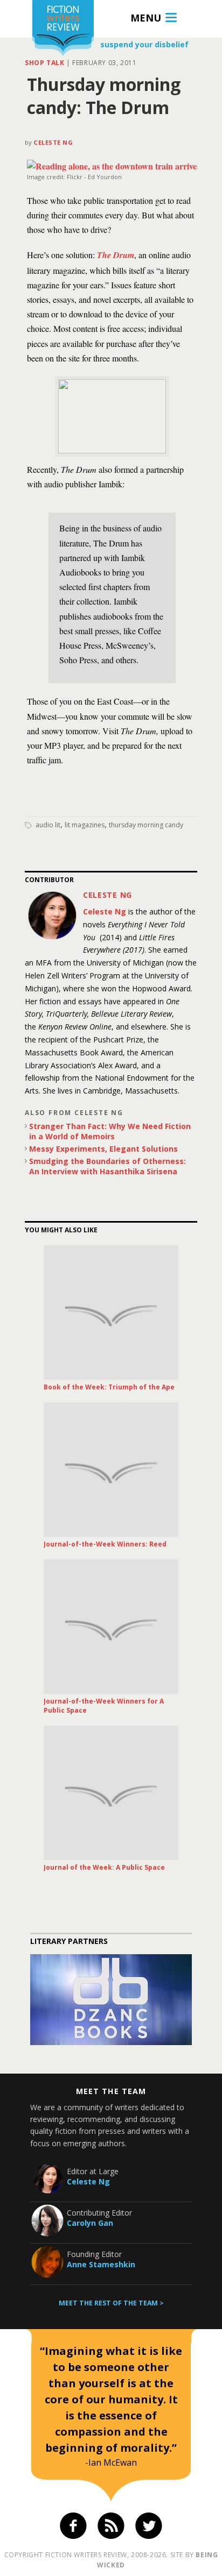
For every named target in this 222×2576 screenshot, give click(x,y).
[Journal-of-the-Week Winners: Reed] (111, 1470)
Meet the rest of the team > (111, 2303)
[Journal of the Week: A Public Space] (111, 1793)
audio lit (48, 825)
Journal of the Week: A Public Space (104, 1867)
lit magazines (85, 825)
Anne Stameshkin (101, 2264)
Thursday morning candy (146, 825)
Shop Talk (44, 63)
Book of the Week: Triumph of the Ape (109, 1387)
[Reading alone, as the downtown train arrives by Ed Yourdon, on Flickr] (113, 166)
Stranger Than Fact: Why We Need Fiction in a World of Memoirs (110, 1131)
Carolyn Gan (90, 2223)
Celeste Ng (53, 142)
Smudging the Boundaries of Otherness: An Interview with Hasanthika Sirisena (107, 1166)
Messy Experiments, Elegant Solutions (103, 1149)
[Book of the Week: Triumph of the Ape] (111, 1312)
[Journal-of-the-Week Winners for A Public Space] (111, 1627)
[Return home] (63, 29)
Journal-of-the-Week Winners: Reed (105, 1544)
